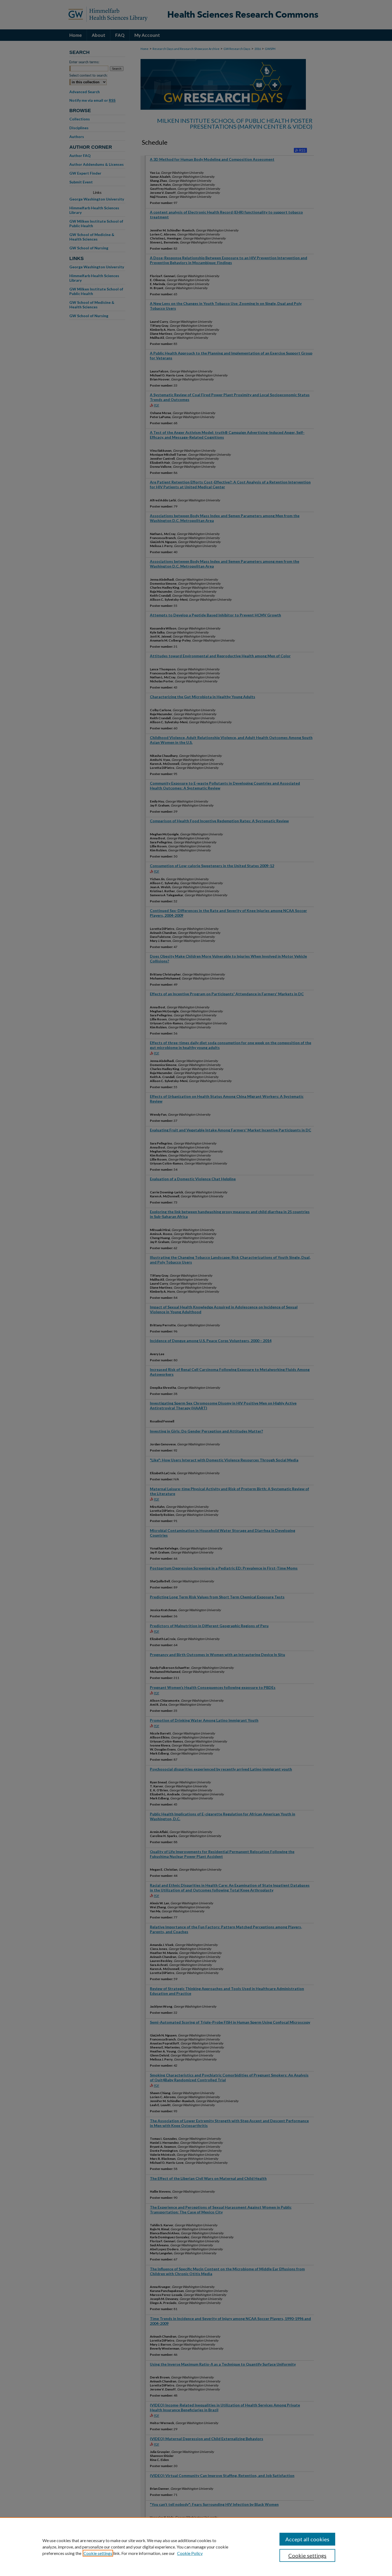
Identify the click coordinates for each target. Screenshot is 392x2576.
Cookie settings (98, 2553)
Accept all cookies (307, 2539)
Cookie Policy (190, 2553)
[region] (196, 2547)
